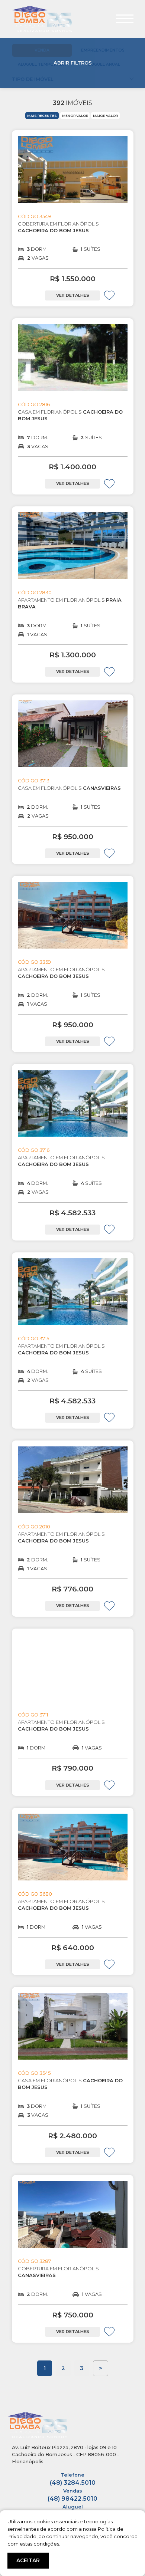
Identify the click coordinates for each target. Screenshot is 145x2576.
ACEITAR (28, 2560)
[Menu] (125, 19)
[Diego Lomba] (42, 18)
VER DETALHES (73, 295)
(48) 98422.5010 (72, 2495)
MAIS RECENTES (42, 116)
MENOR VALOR (75, 116)
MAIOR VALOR (105, 116)
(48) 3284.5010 (73, 2479)
